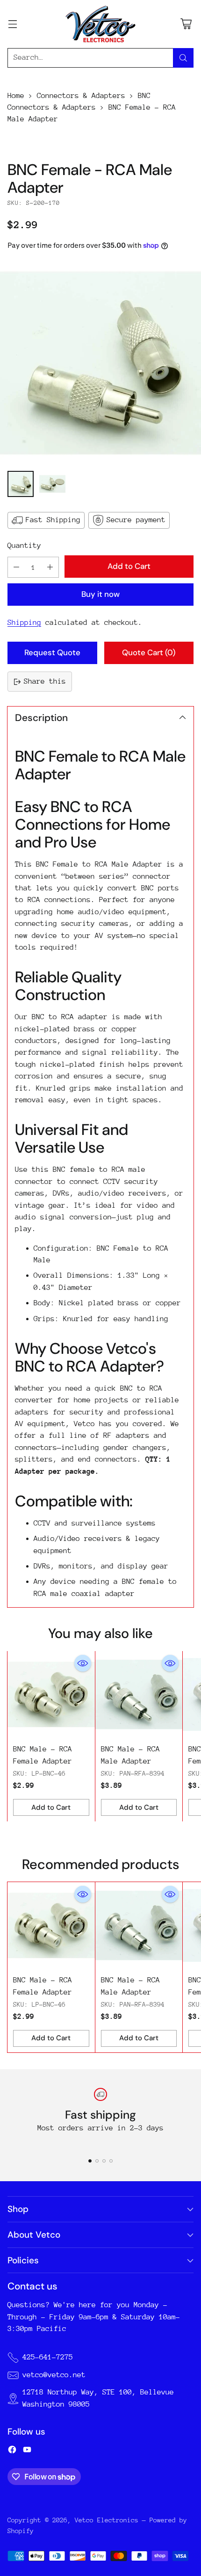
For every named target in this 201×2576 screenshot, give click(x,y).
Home (16, 96)
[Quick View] (83, 1663)
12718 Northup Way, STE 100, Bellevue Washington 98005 (98, 2398)
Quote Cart (149, 652)
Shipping (24, 623)
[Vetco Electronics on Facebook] (12, 2451)
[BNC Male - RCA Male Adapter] (139, 1695)
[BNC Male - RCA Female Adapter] (51, 1695)
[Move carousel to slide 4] (111, 2161)
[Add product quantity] (50, 567)
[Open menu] (12, 24)
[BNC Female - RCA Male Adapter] (100, 363)
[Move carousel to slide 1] (90, 2161)
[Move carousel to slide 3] (104, 2161)
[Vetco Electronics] (100, 24)
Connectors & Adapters (81, 96)
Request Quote (52, 652)
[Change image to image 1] (21, 484)
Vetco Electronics (107, 2520)
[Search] (183, 58)
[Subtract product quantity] (16, 567)
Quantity (24, 546)
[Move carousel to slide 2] (97, 2161)
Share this (45, 681)
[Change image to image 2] (52, 484)
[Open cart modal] (186, 24)
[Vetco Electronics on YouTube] (27, 2451)
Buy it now (100, 594)
